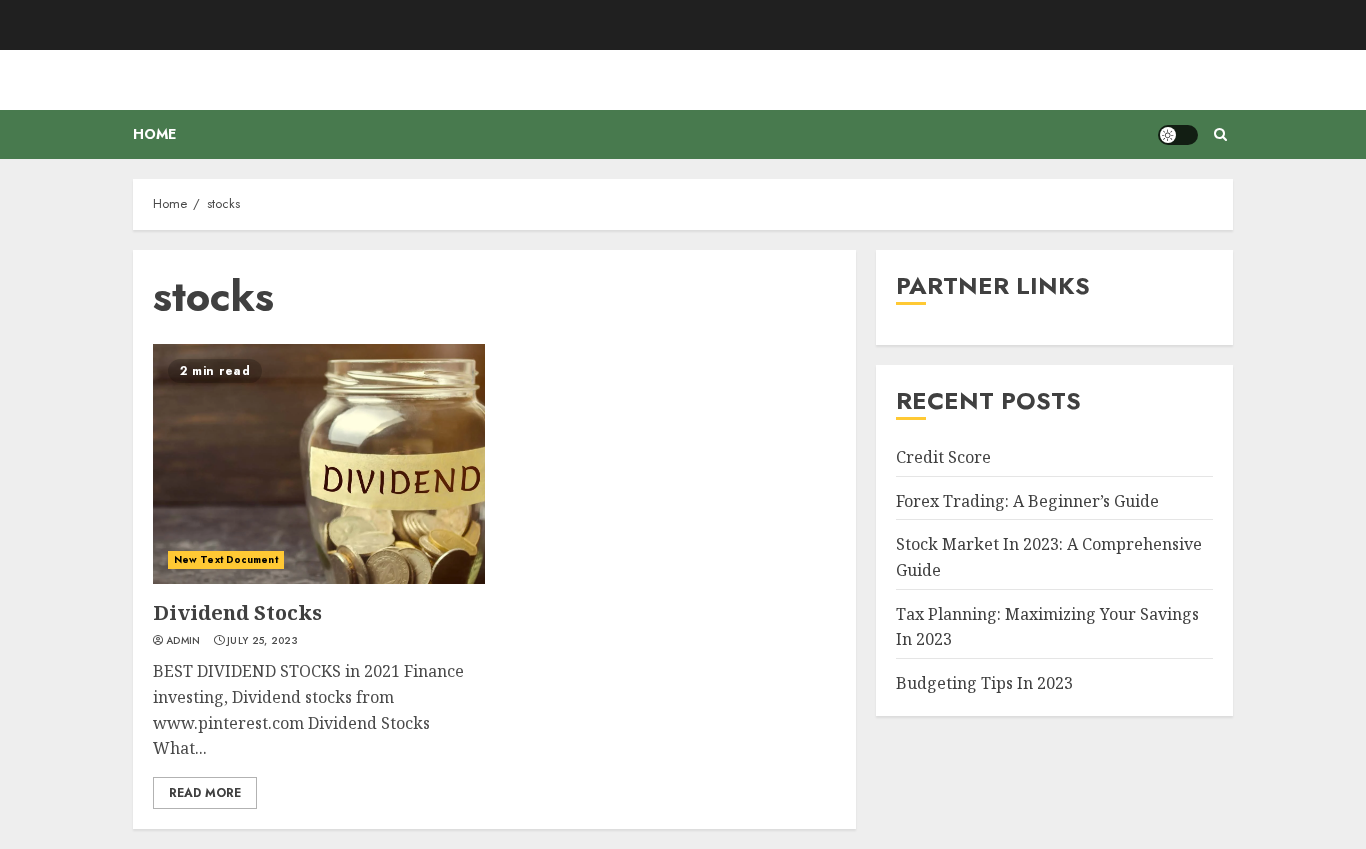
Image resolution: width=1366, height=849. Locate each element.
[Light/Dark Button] (1178, 135)
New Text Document (226, 559)
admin (183, 641)
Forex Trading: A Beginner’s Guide (1027, 501)
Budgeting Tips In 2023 (984, 683)
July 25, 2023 (262, 641)
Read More (205, 793)
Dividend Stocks (237, 612)
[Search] (1220, 134)
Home (154, 134)
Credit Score (943, 457)
